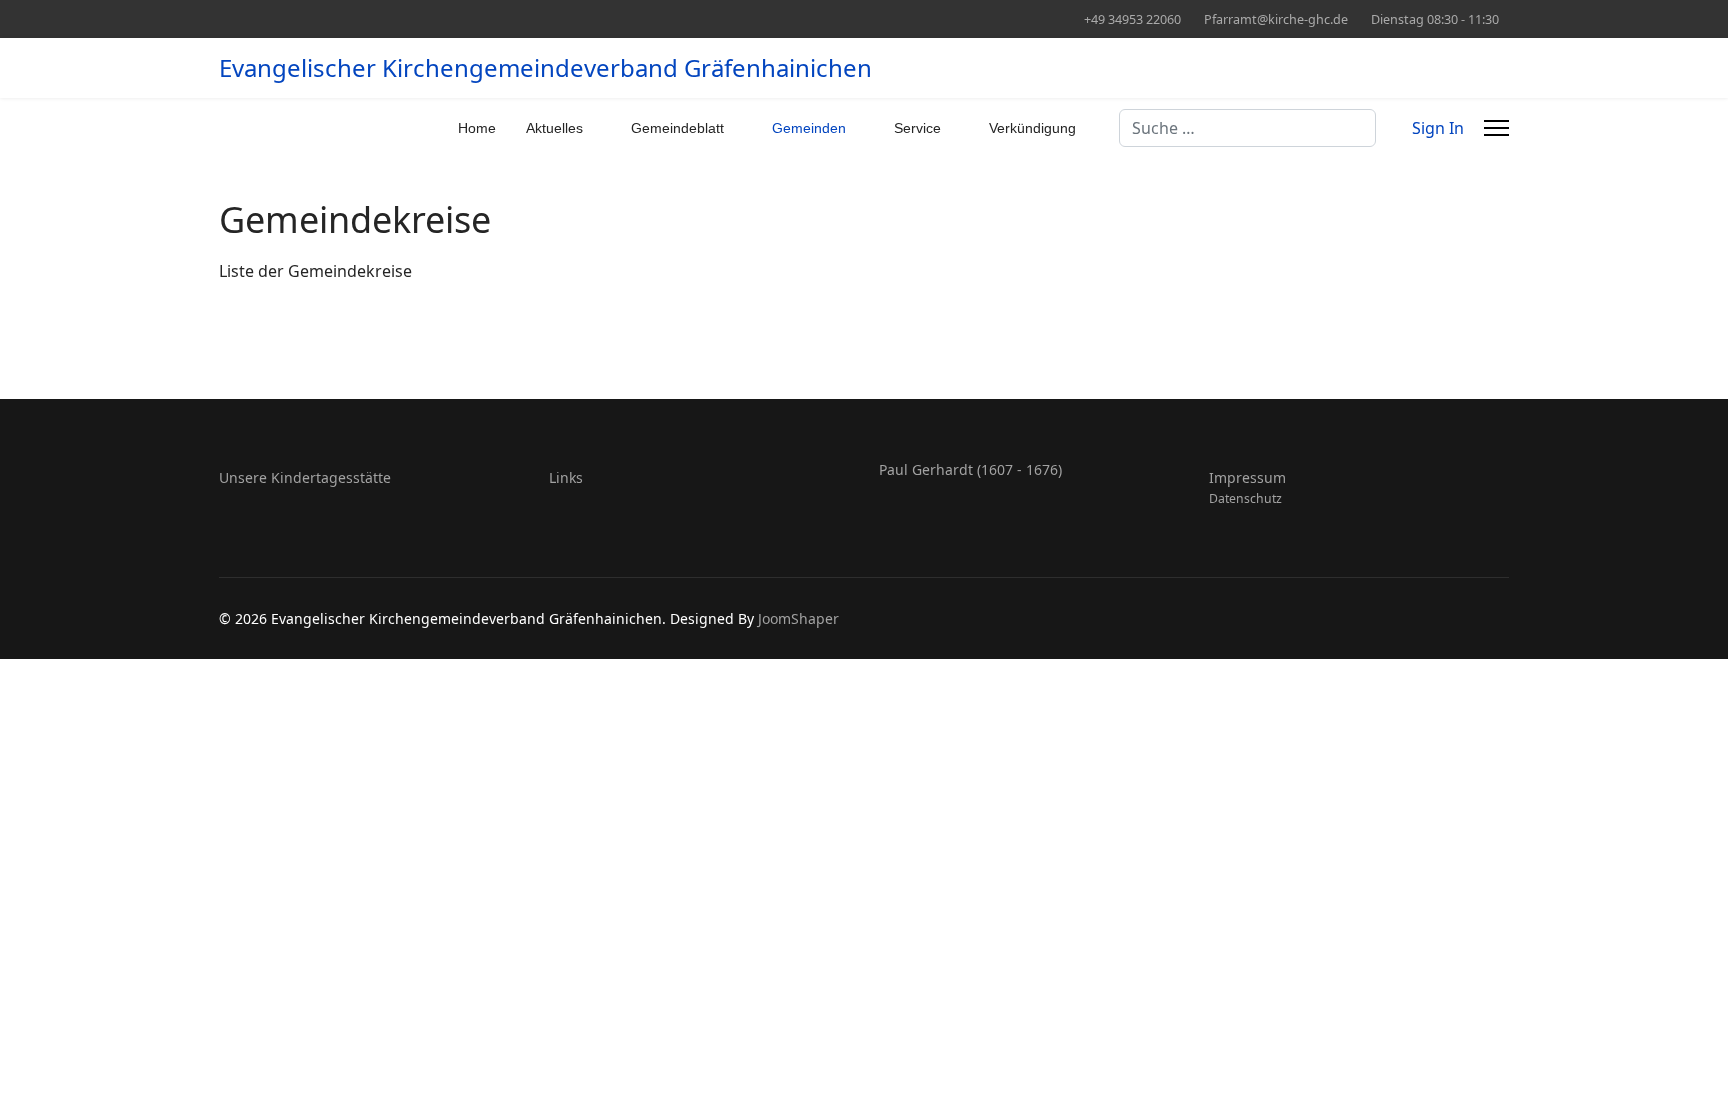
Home (477, 128)
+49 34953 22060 (1132, 19)
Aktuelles (554, 128)
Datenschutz (1245, 498)
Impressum (1247, 477)
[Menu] (1496, 128)
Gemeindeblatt (677, 128)
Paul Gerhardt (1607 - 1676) (970, 469)
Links (566, 477)
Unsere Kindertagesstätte (305, 477)
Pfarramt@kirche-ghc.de (1276, 19)
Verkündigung (1032, 128)
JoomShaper (798, 618)
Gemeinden (809, 128)
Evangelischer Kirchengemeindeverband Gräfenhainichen (545, 68)
